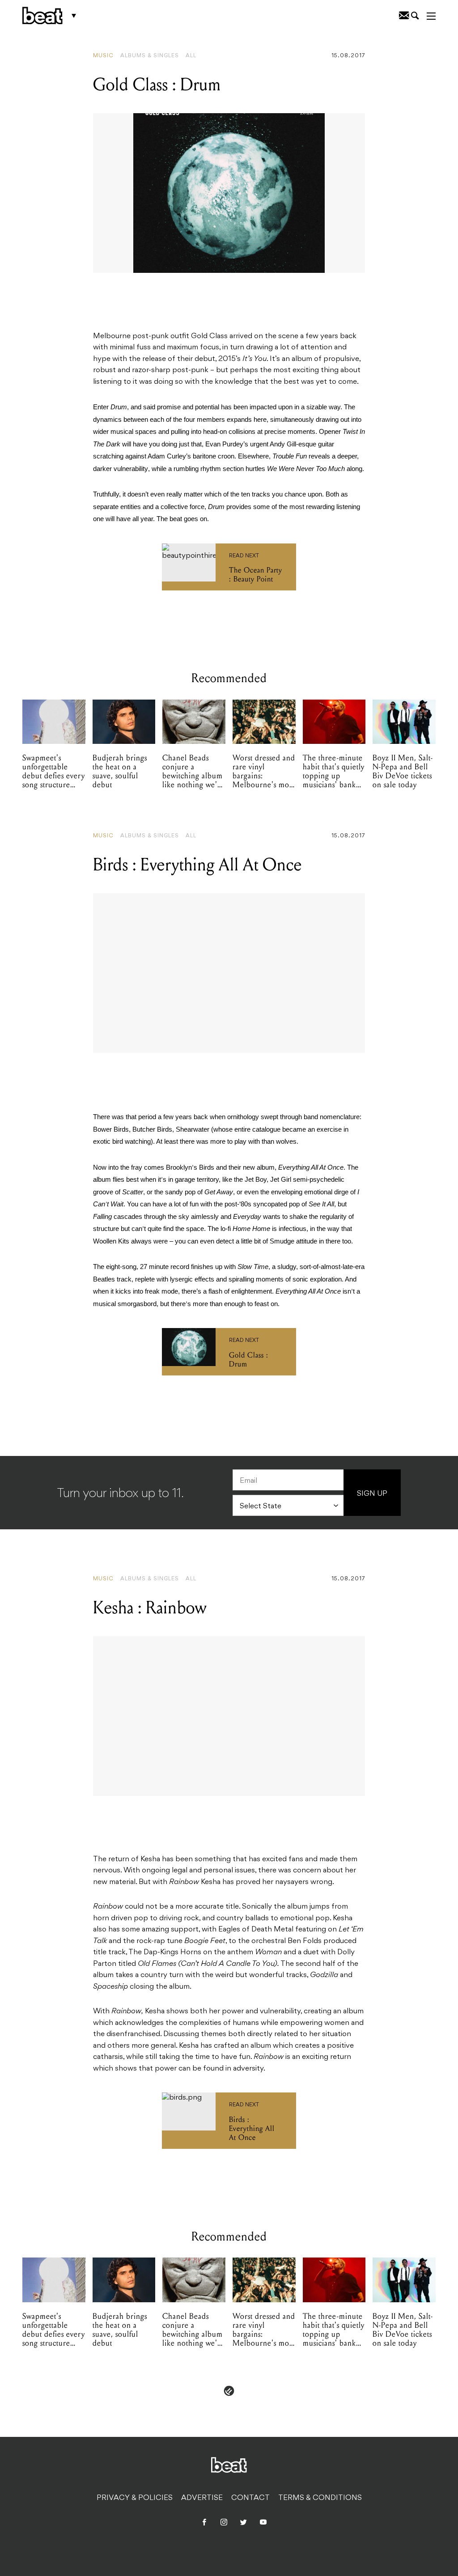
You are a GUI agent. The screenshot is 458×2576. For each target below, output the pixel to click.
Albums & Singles (150, 56)
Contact (250, 2498)
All (191, 56)
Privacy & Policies (135, 2498)
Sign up (372, 1494)
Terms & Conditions (320, 2498)
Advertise (202, 2498)
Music (103, 56)
